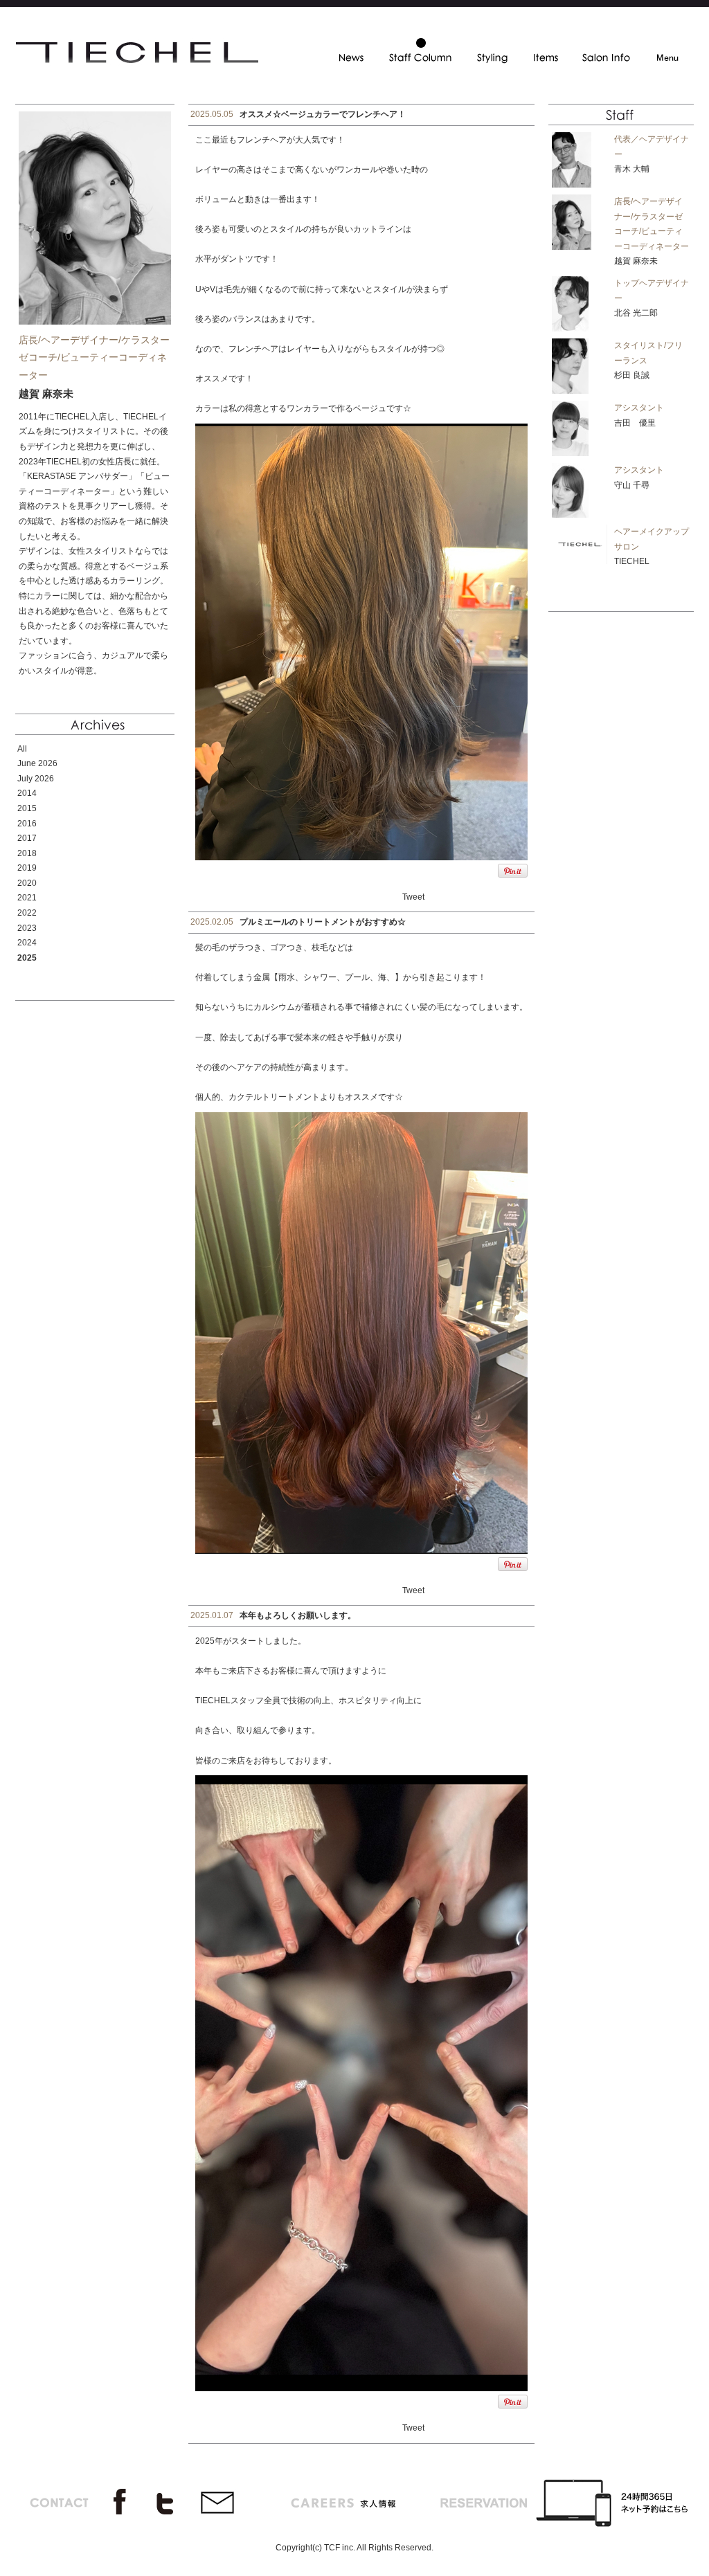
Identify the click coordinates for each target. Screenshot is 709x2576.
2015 (27, 808)
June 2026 (37, 763)
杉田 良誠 (632, 375)
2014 (27, 793)
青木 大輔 (632, 169)
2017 (27, 838)
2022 (27, 913)
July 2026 (36, 779)
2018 (27, 853)
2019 (27, 868)
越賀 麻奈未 (636, 261)
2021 (27, 898)
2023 (27, 928)
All (22, 749)
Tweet (413, 897)
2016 (27, 824)
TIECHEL (632, 561)
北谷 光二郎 (636, 313)
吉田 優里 (635, 423)
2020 (27, 883)
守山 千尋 (632, 485)
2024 (27, 943)
